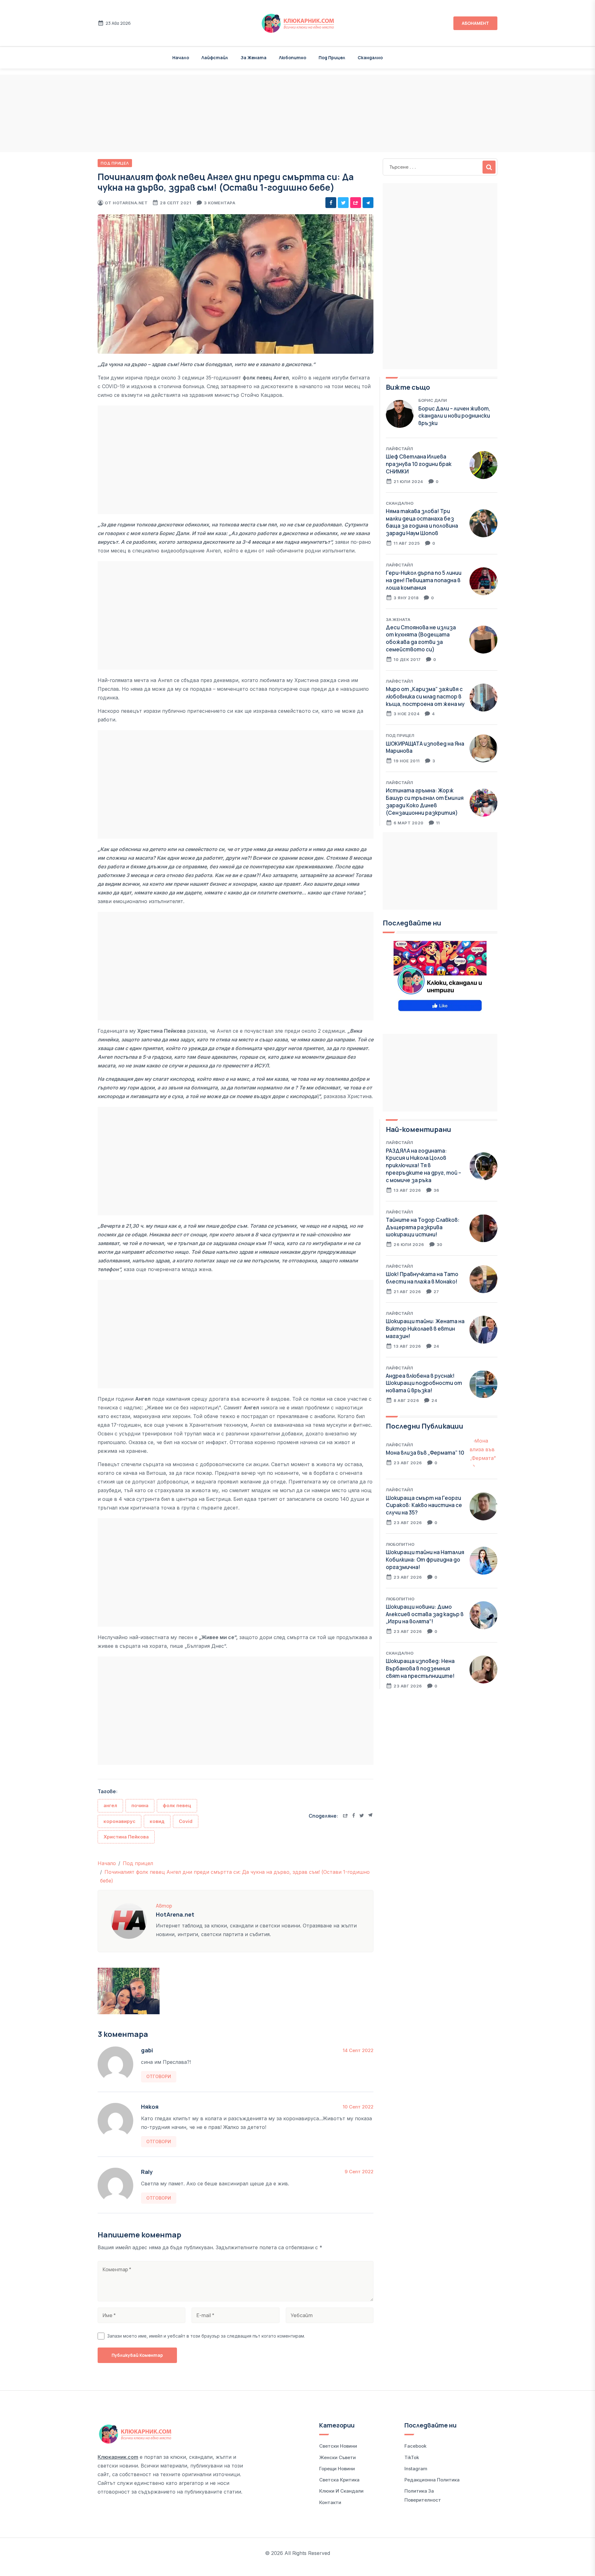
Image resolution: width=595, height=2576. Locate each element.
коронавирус (119, 1821)
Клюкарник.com (118, 2457)
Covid (186, 1821)
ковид (157, 1821)
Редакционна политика (432, 2480)
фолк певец (177, 1805)
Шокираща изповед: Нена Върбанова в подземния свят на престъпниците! (420, 1668)
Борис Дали (433, 400)
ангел (110, 1805)
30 (440, 1244)
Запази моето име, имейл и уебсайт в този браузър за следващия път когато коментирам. (206, 2336)
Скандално (370, 58)
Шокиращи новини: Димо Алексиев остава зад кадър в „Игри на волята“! (425, 1614)
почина (140, 1805)
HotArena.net (130, 203)
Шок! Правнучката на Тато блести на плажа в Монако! (422, 1278)
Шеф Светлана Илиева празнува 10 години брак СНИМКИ (419, 464)
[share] (356, 203)
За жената (253, 58)
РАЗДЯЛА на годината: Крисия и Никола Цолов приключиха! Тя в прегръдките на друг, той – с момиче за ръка (423, 1165)
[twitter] (343, 203)
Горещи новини (337, 2469)
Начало (181, 58)
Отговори (159, 2076)
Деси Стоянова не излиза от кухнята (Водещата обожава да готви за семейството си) (421, 638)
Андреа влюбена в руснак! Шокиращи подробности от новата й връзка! (424, 1383)
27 (436, 1292)
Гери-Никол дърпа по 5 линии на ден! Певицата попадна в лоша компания (424, 580)
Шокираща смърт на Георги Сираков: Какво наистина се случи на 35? (424, 1505)
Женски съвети (337, 2457)
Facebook (415, 2446)
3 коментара (220, 203)
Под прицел (332, 58)
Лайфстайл (215, 58)
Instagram (416, 2469)
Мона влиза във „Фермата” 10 (425, 1453)
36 (436, 1190)
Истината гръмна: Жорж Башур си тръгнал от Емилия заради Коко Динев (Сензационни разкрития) (425, 801)
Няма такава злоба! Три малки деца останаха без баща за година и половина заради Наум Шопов (422, 522)
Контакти (330, 2502)
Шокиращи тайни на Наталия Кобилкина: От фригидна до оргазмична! (425, 1560)
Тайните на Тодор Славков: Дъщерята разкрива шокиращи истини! (423, 1227)
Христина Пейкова (126, 1837)
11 (438, 823)
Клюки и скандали (341, 2491)
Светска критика (339, 2480)
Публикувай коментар (137, 2355)
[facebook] (331, 203)
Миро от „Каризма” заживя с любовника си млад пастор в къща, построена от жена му (425, 696)
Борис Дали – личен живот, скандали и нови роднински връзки (454, 416)
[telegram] (368, 203)
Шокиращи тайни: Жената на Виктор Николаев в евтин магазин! (425, 1329)
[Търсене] (489, 167)
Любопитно (293, 58)
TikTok (412, 2457)
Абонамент (475, 23)
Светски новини (338, 2446)
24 (436, 1346)
